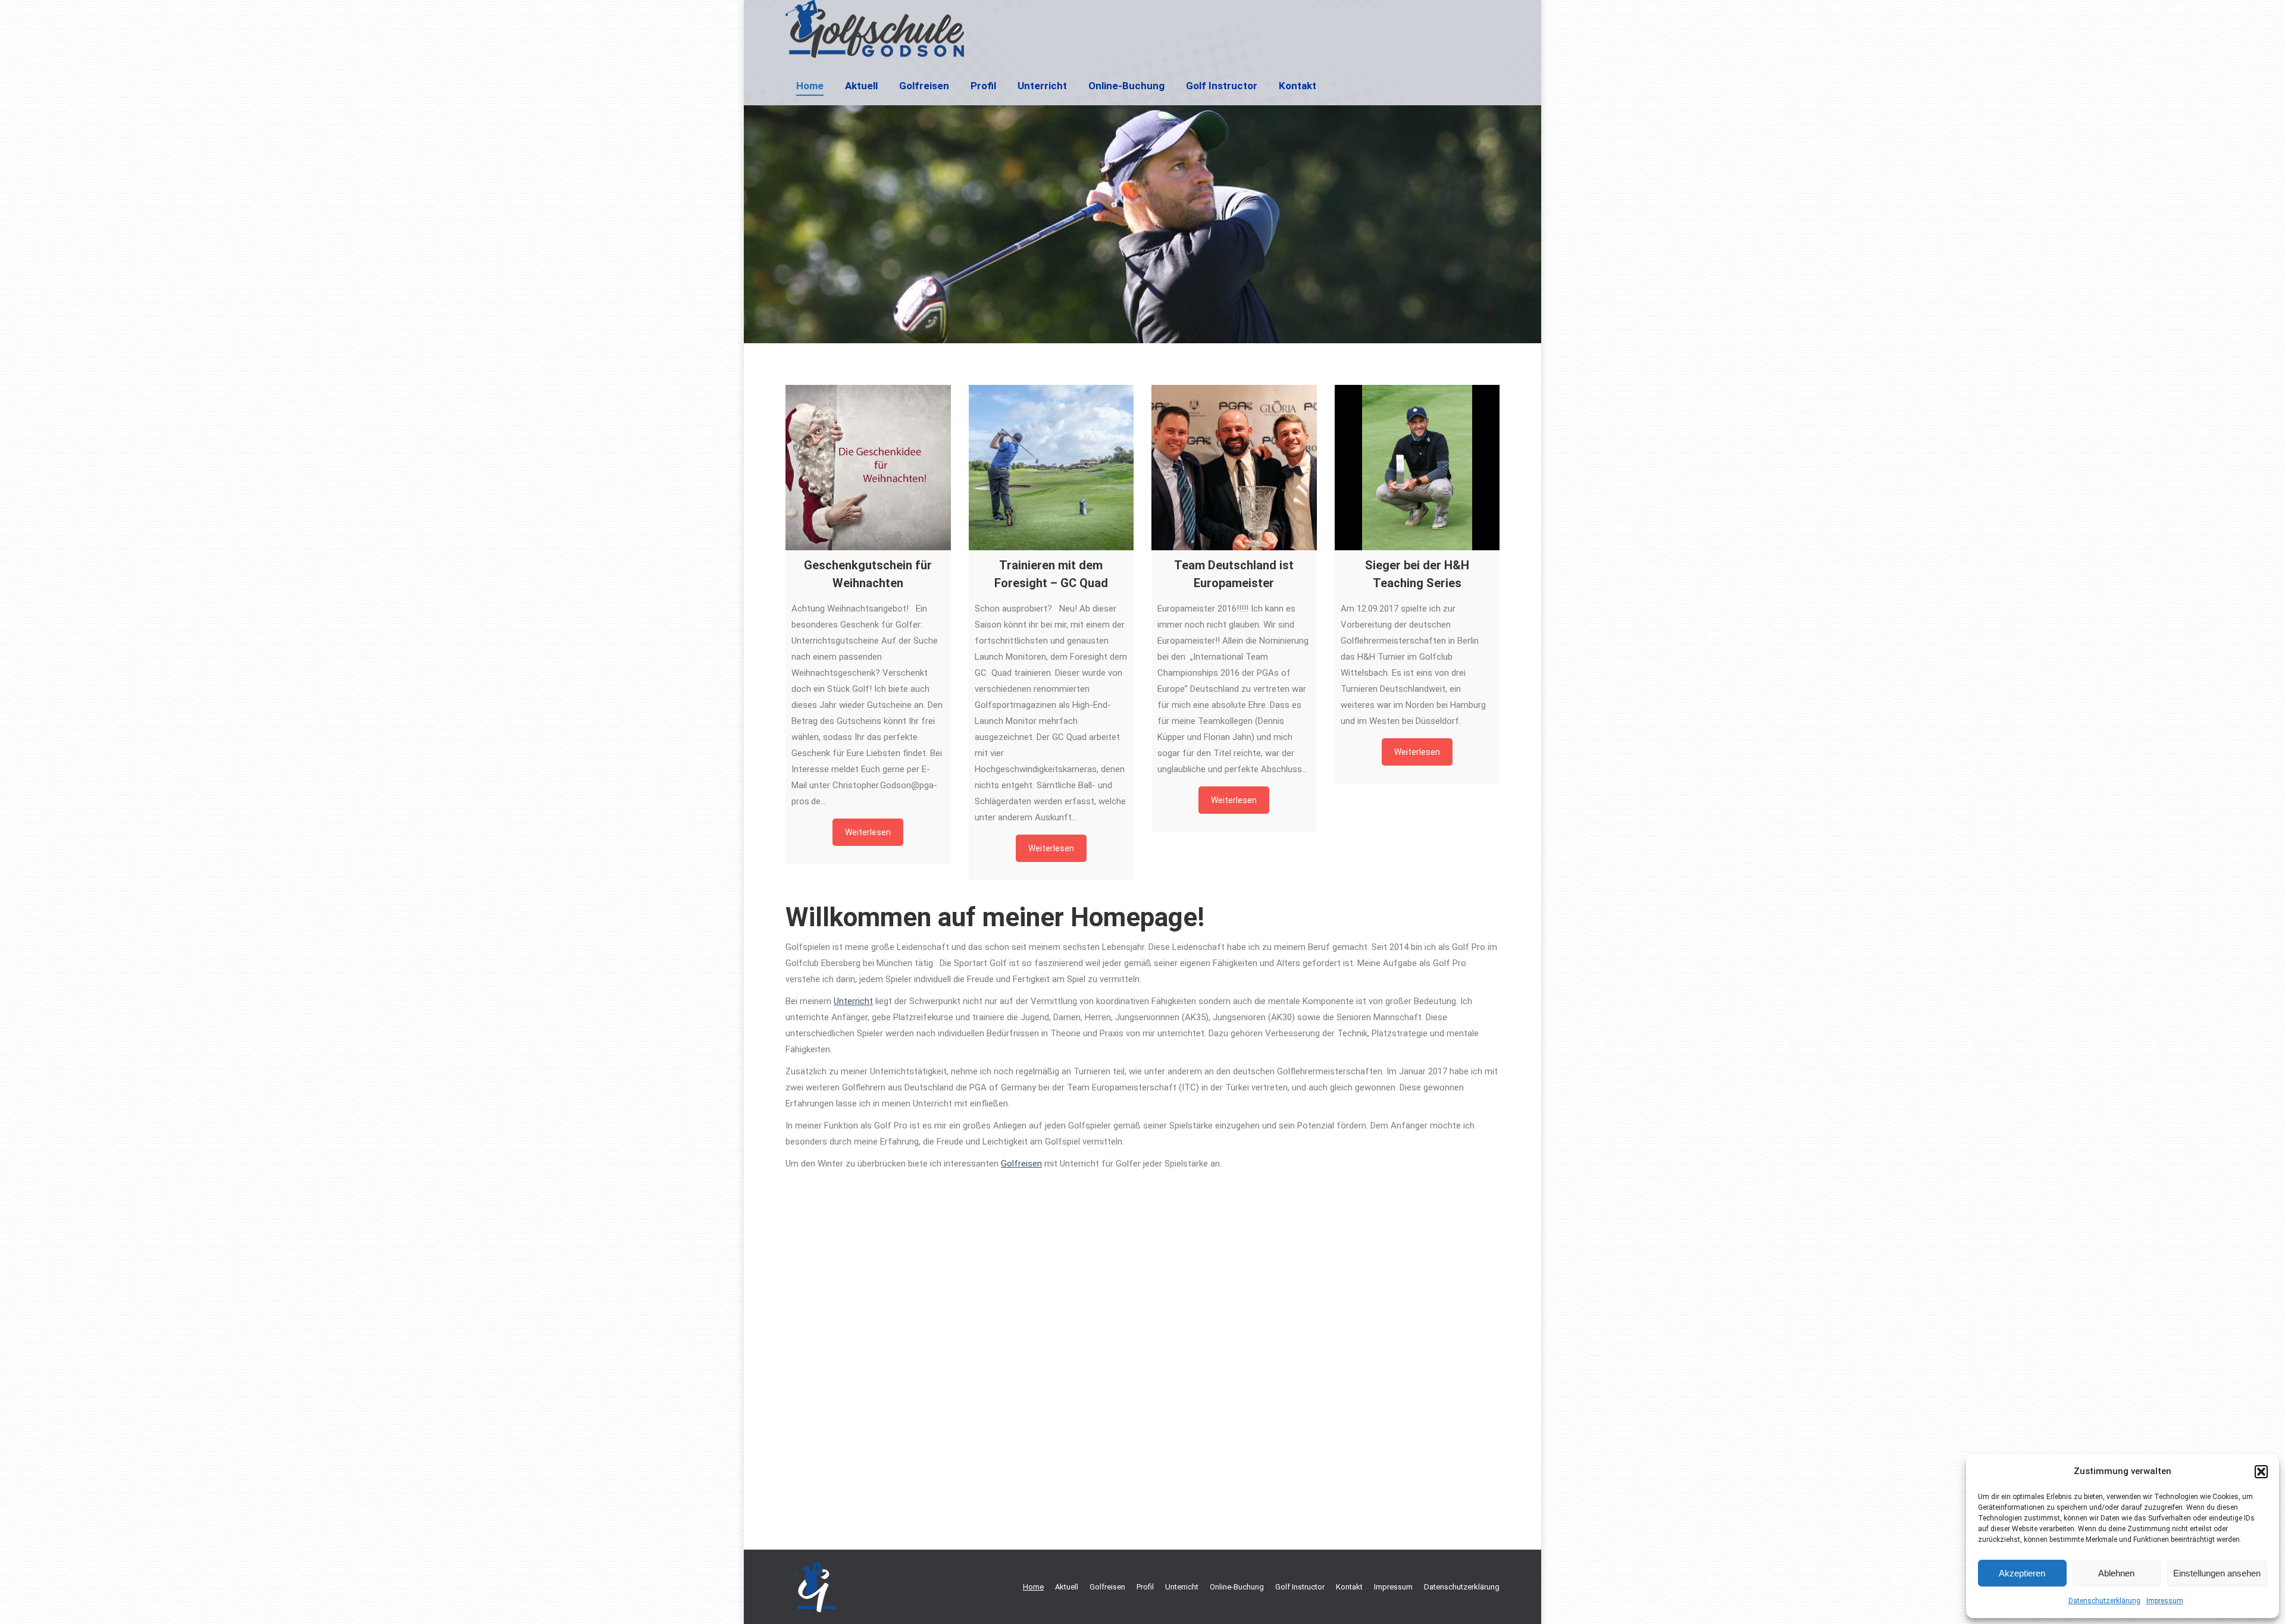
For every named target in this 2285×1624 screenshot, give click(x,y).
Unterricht (853, 1001)
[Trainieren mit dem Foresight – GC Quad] (1051, 468)
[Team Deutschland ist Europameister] (1234, 468)
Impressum (2165, 1601)
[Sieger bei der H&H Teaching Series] (1417, 468)
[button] (2261, 1472)
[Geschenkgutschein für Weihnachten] (868, 468)
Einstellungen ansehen (2217, 1573)
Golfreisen (1021, 1164)
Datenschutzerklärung (2104, 1601)
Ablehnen (2116, 1573)
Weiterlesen (868, 832)
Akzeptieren (2022, 1573)
